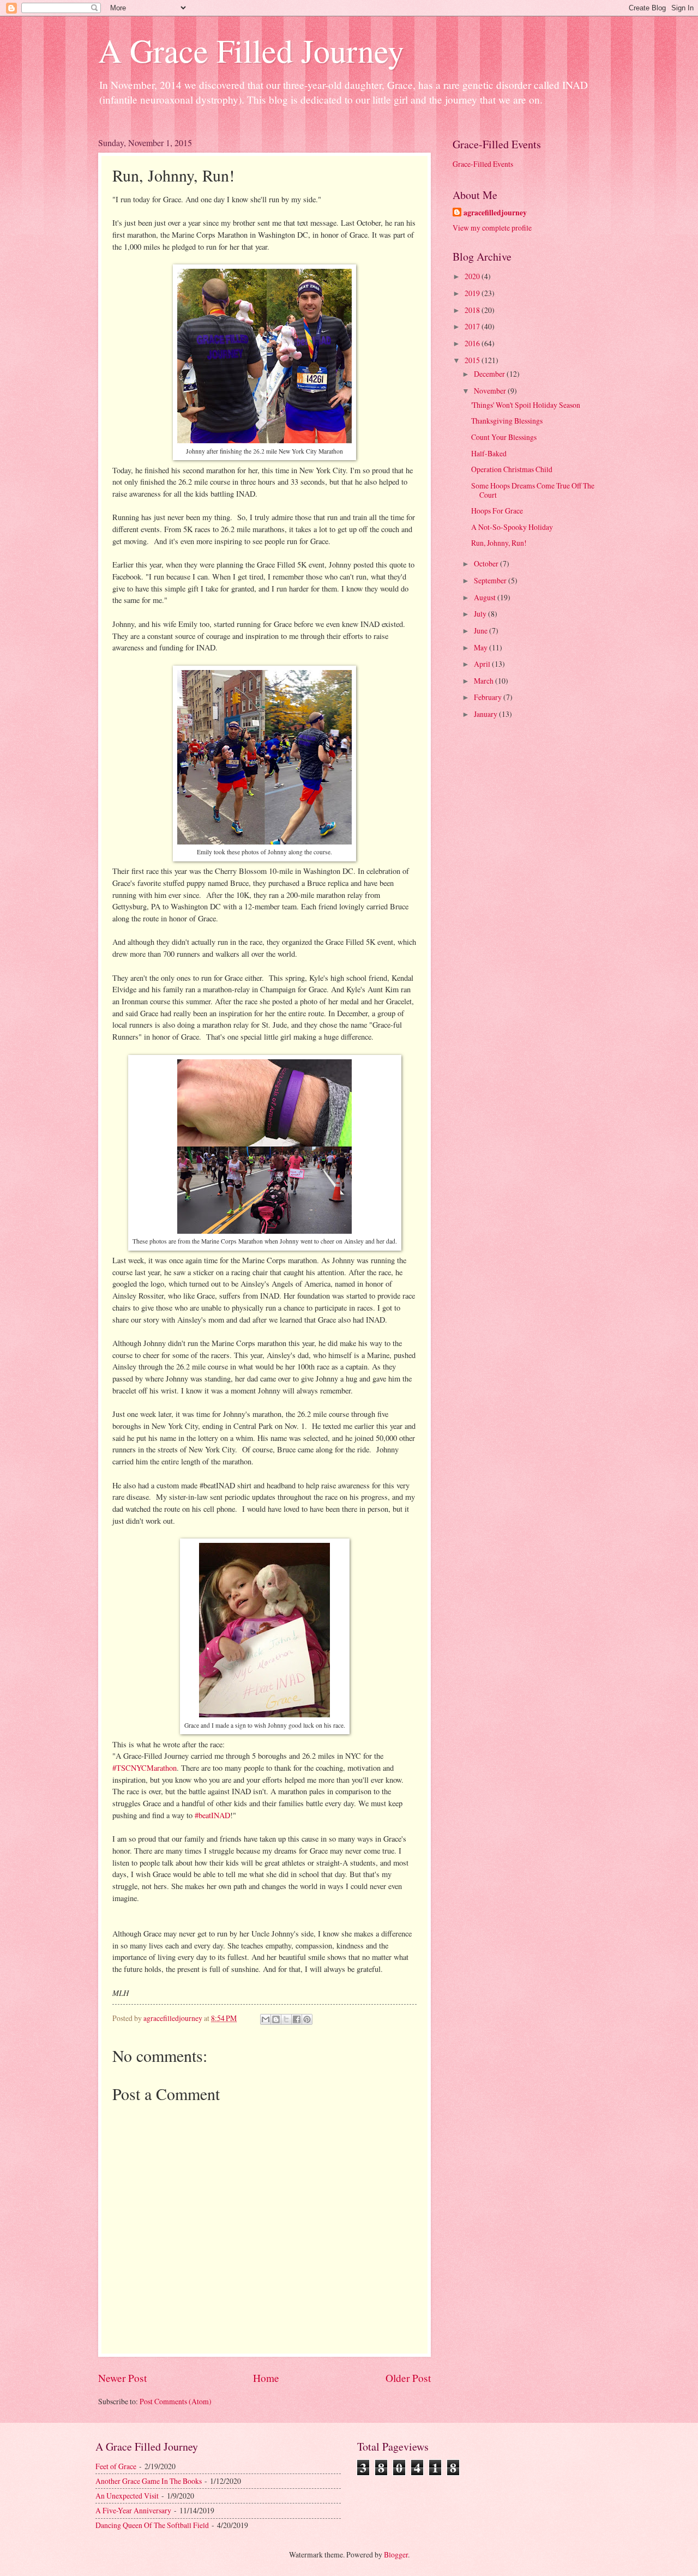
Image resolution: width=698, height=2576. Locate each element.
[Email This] (266, 2019)
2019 (473, 293)
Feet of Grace (116, 2466)
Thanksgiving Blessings (507, 421)
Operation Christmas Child (512, 469)
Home (266, 2378)
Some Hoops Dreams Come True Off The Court (533, 490)
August (486, 597)
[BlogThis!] (276, 2019)
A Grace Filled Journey (251, 50)
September (491, 580)
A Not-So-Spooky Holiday (512, 527)
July (481, 614)
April (483, 664)
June (482, 631)
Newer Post (122, 2378)
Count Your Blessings (504, 437)
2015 (473, 360)
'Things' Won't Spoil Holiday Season (526, 405)
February (489, 697)
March (485, 681)
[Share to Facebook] (297, 2019)
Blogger (396, 2554)
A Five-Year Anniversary (133, 2510)
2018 (473, 310)
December (490, 374)
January (486, 714)
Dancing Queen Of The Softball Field (152, 2525)
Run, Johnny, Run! (499, 543)
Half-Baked (489, 453)
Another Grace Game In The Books (149, 2481)
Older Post (408, 2378)
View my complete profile (492, 228)
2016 (473, 343)
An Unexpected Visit (127, 2496)
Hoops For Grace (497, 511)
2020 (473, 276)
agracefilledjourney (495, 213)
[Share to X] (286, 2019)
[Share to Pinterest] (307, 2019)
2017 (473, 326)
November (491, 391)
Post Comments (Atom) (176, 2401)
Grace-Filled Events (483, 164)
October (487, 563)
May (482, 647)
